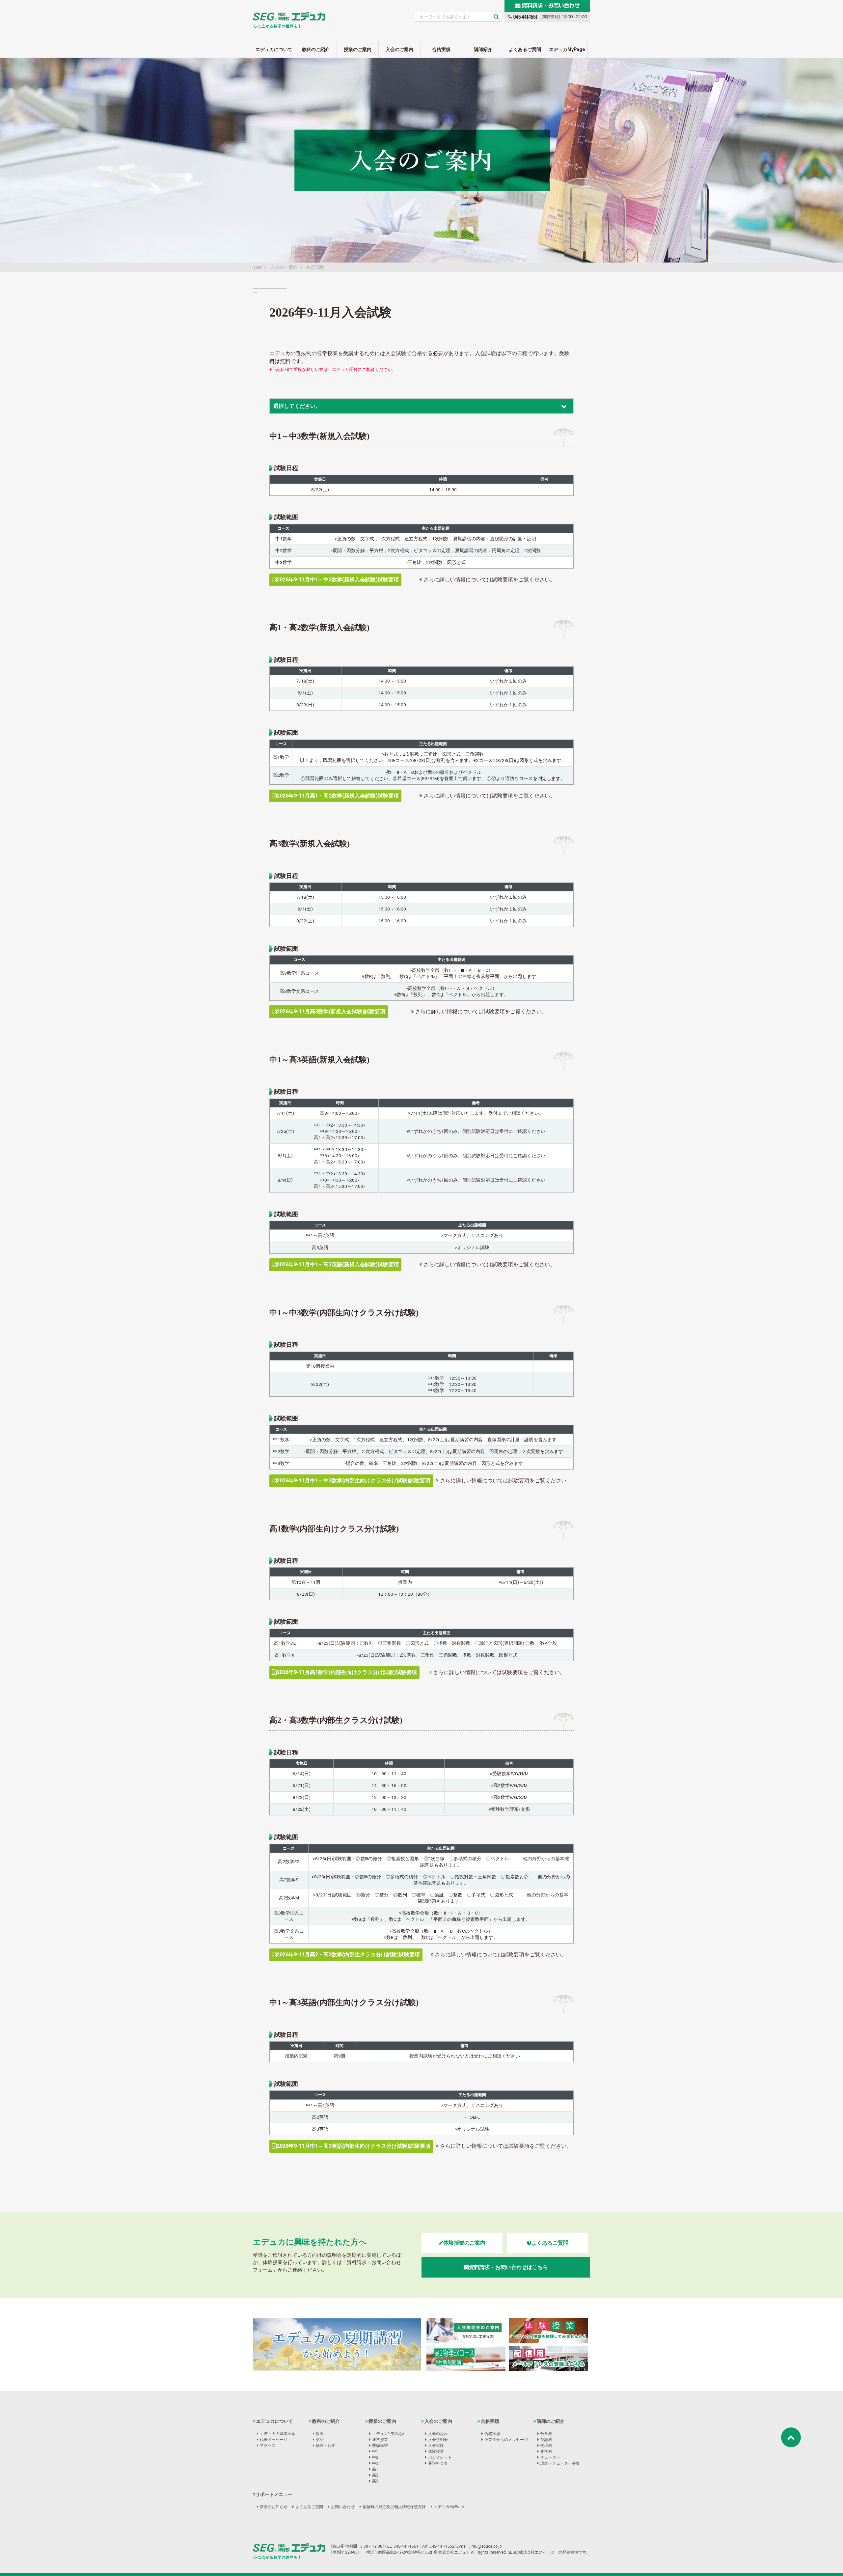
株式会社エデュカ (289, 2551)
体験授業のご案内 (464, 2243)
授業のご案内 (358, 49)
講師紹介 (483, 49)
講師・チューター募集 (560, 2463)
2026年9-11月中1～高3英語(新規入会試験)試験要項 (338, 1264)
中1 (375, 2451)
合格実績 (441, 49)
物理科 (546, 2446)
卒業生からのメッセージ (506, 2440)
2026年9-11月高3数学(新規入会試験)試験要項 (331, 1011)
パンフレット (440, 2457)
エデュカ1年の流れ (389, 2434)
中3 (375, 2463)
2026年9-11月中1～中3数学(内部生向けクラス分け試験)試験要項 (354, 1481)
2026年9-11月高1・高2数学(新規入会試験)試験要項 (338, 796)
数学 (320, 2434)
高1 (375, 2469)
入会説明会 (438, 2440)
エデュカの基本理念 (278, 2434)
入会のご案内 (399, 49)
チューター (550, 2457)
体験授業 (436, 2451)
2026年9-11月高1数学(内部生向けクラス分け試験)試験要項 (347, 1672)
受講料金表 (438, 2463)
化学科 (546, 2451)
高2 (375, 2475)
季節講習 (380, 2446)
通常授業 (380, 2440)
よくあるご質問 (525, 49)
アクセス (268, 2446)
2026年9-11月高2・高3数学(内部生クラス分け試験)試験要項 (348, 1955)
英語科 (546, 2440)
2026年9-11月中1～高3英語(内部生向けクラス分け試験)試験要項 (354, 2146)
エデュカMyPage (567, 49)
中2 (375, 2457)
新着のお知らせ (274, 2507)
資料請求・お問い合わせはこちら (508, 2267)
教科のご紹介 (316, 49)
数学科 (546, 2434)
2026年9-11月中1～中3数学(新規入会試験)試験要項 (338, 580)
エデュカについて (274, 49)
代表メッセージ (274, 2440)
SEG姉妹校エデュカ (289, 16)
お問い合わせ (343, 2507)
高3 (375, 2481)
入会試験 (436, 2446)
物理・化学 (326, 2446)
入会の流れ (438, 2434)
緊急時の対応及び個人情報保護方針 (394, 2507)
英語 (320, 2440)
